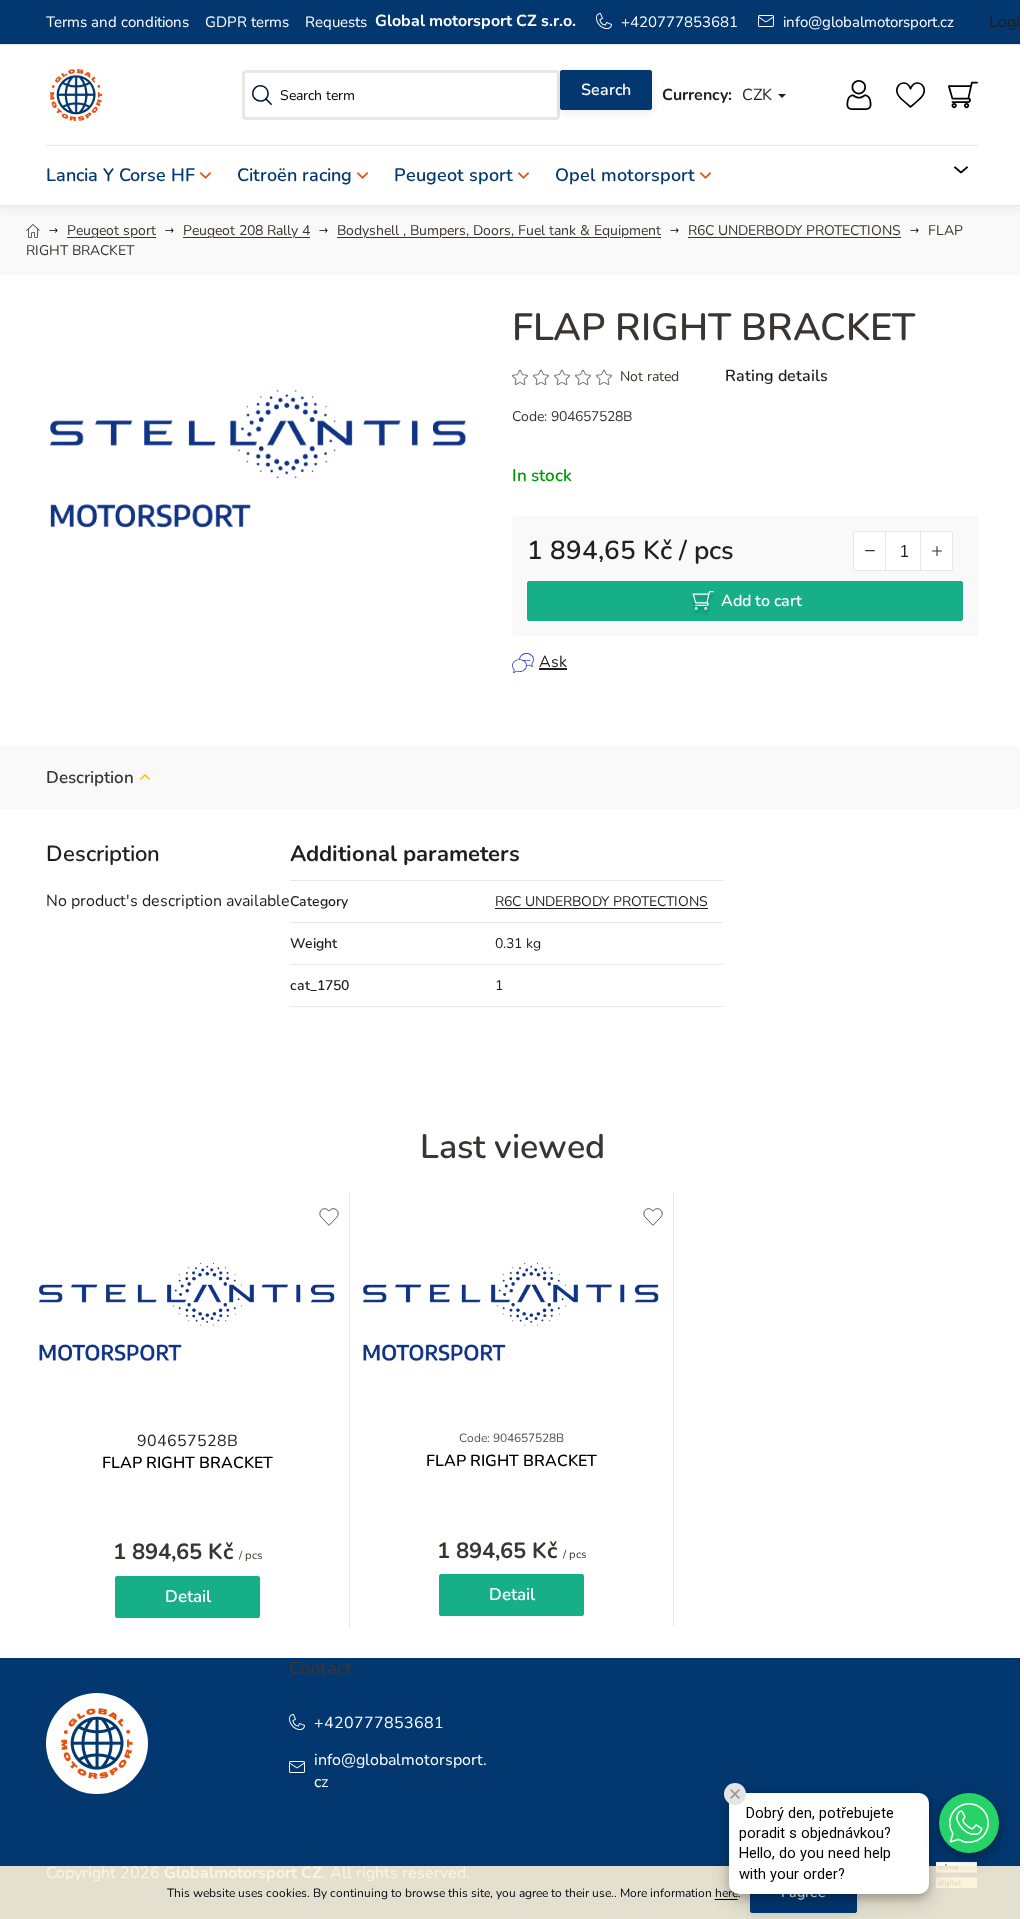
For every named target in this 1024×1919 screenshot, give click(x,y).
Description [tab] (90, 777)
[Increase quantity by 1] (936, 551)
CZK (759, 95)
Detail (188, 1596)
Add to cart (761, 601)
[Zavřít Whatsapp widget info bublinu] (735, 1794)
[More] (949, 170)
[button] (969, 1823)
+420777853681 (679, 22)
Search (606, 90)
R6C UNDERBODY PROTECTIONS (601, 901)
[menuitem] (135, 175)
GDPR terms (247, 22)
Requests (336, 22)
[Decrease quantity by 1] (870, 551)
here (726, 1893)
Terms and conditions (117, 22)
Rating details (776, 376)
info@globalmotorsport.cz (868, 22)
